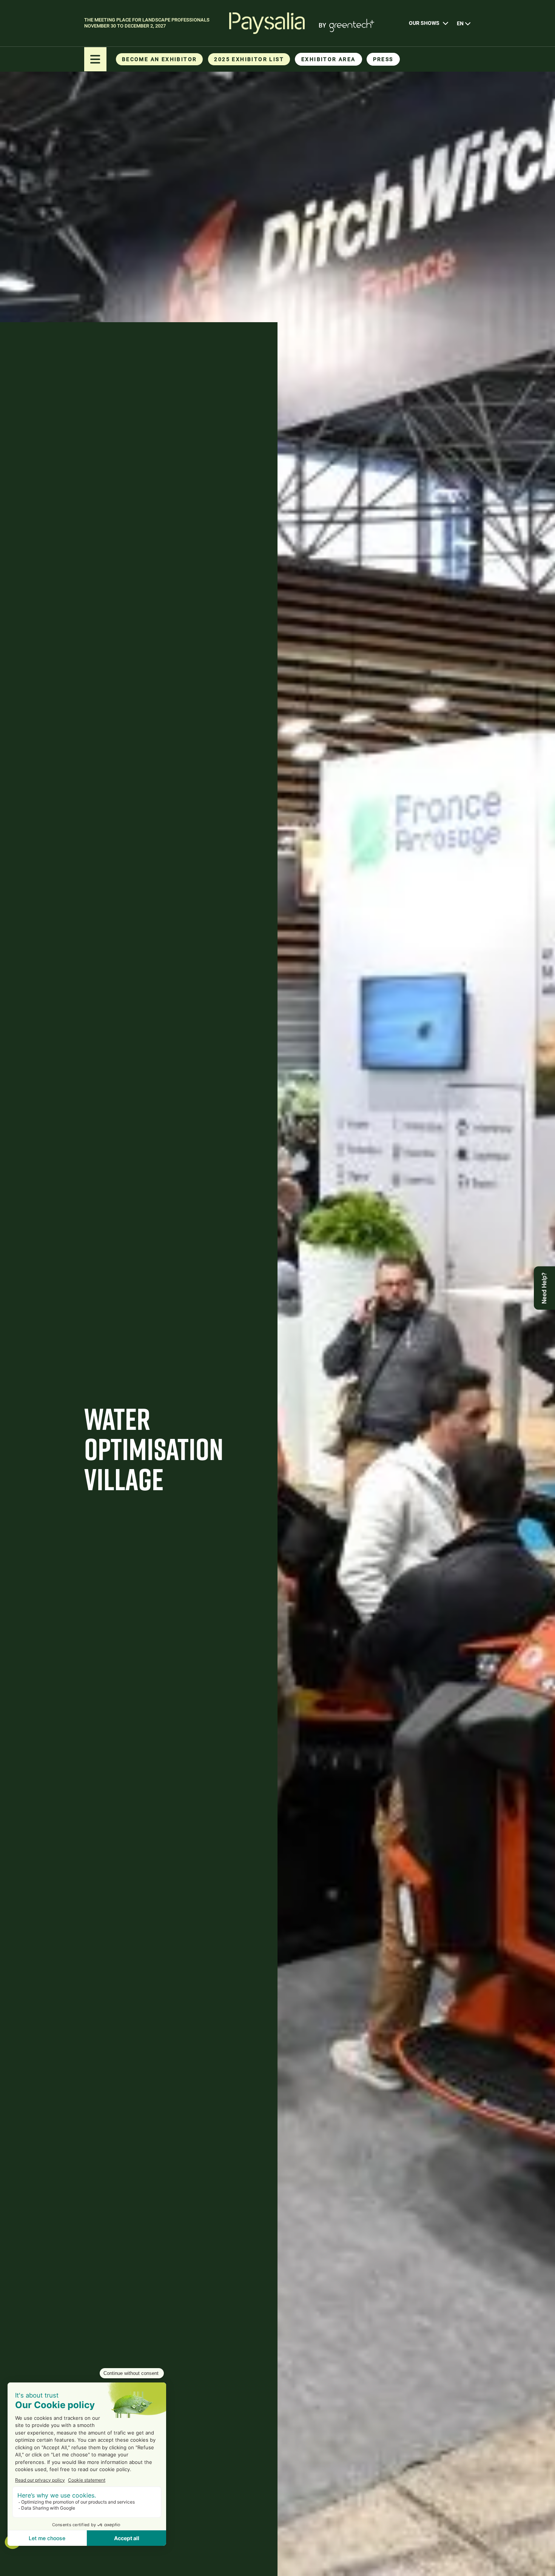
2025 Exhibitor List (249, 59)
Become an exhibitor (160, 59)
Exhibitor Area (328, 59)
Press (383, 59)
